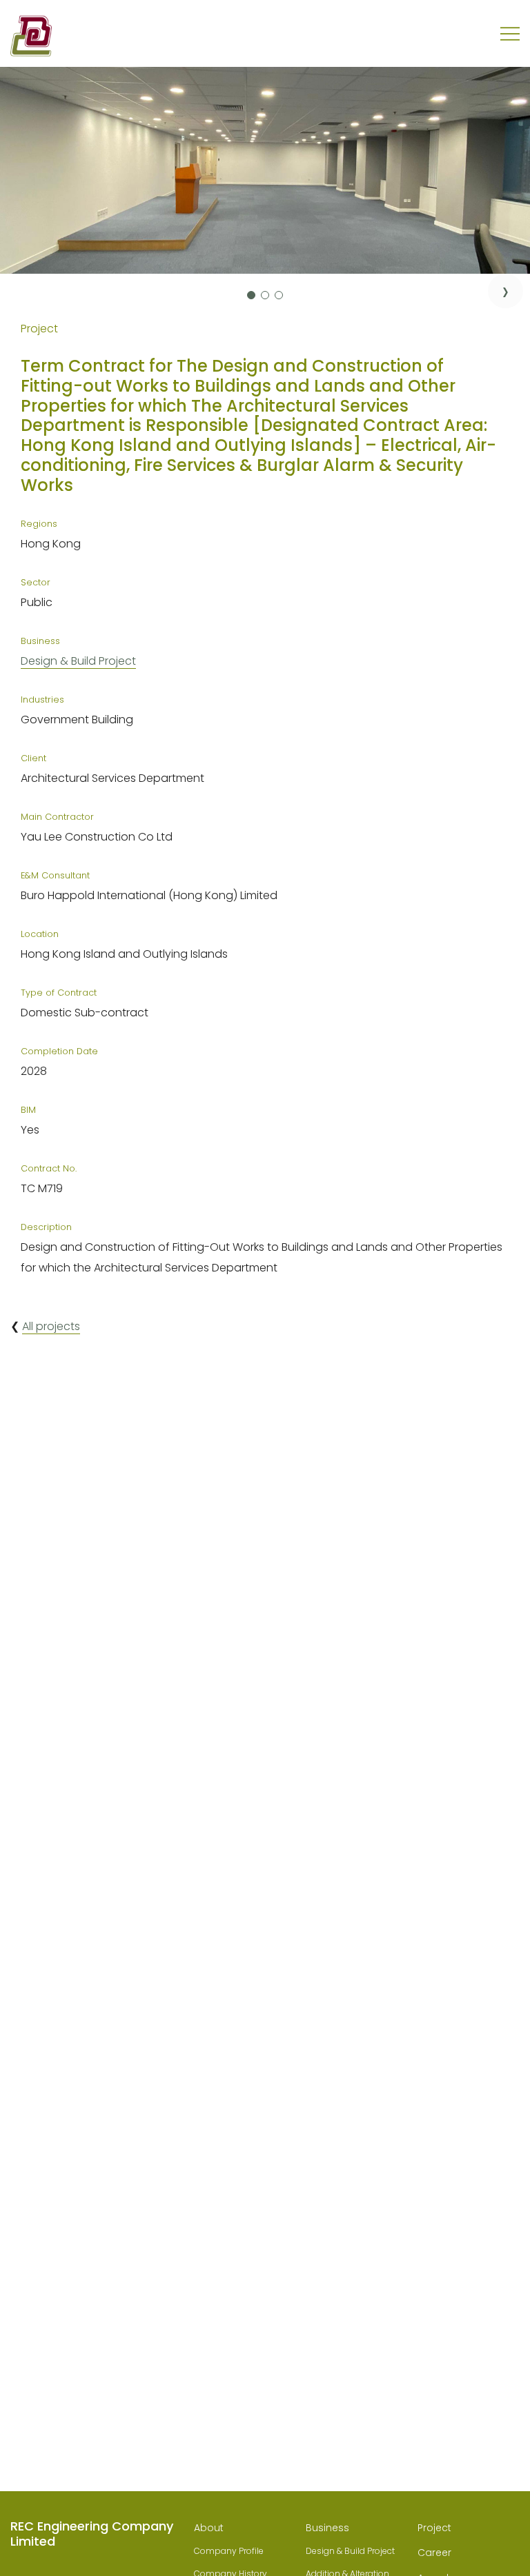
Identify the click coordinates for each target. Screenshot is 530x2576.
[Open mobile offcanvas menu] (510, 34)
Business (327, 2528)
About (209, 2528)
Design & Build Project (78, 661)
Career (434, 2553)
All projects (51, 1326)
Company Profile (229, 2551)
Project (434, 2528)
